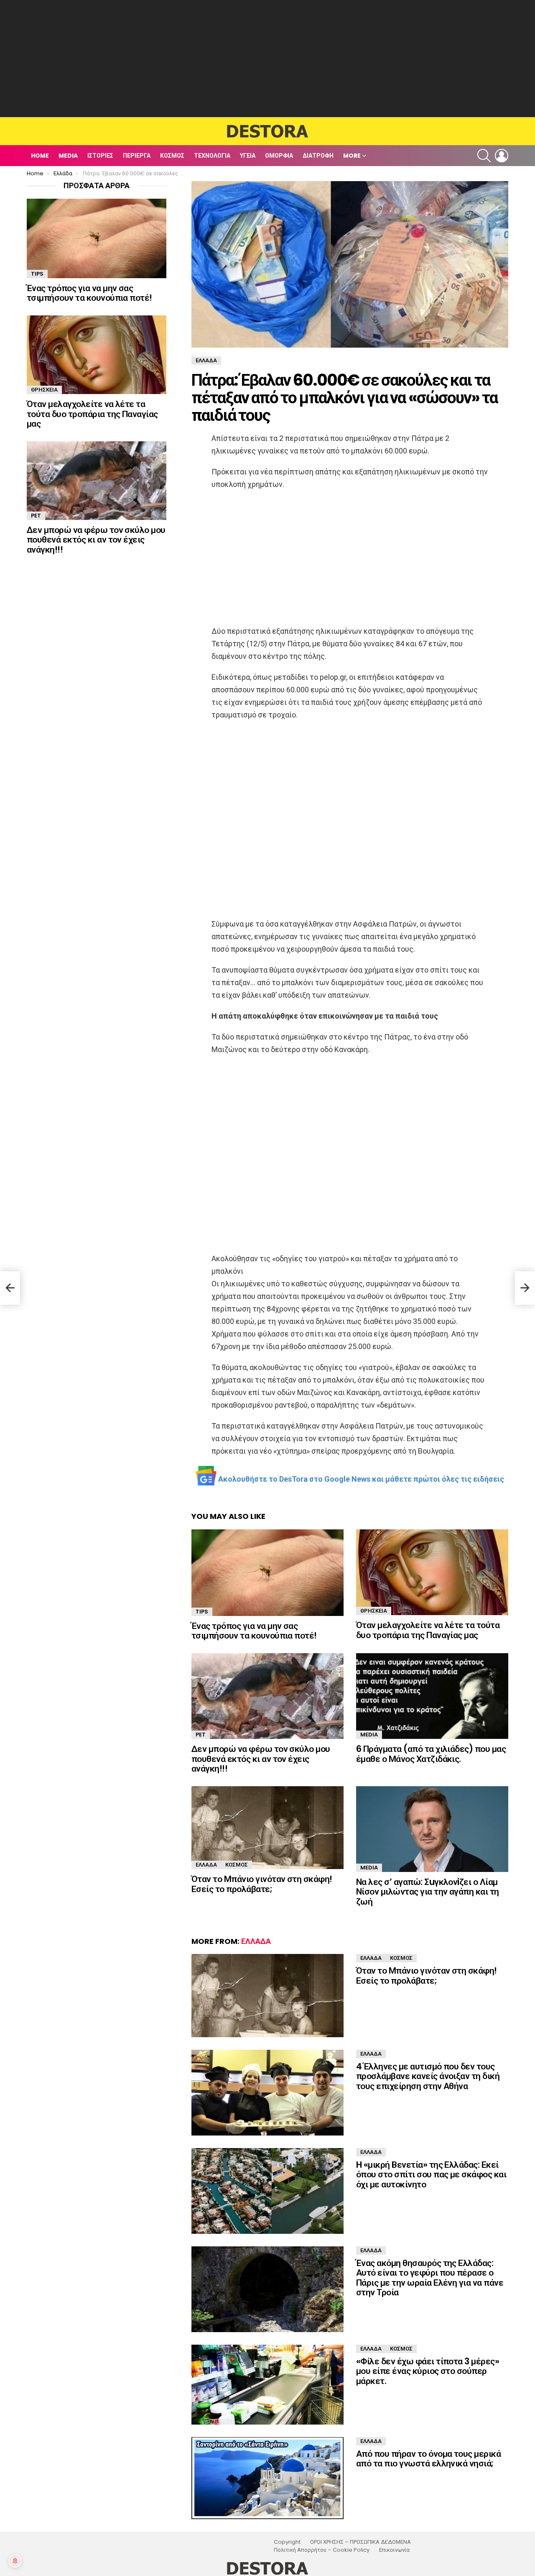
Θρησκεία (374, 1611)
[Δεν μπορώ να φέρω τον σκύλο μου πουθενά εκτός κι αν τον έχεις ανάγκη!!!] (267, 1696)
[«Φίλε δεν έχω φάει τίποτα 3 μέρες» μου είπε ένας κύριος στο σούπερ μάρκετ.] (267, 2385)
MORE (352, 156)
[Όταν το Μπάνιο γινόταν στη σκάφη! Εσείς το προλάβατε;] (267, 1828)
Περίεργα (137, 156)
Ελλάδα (206, 1865)
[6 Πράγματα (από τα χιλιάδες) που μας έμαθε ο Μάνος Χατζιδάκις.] (432, 1696)
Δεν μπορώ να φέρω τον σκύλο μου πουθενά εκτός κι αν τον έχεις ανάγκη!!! (261, 1759)
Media (68, 156)
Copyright (287, 2542)
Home (40, 156)
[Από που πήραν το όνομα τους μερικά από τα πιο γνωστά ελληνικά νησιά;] (267, 2478)
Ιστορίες (100, 156)
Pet (201, 1735)
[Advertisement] (267, 59)
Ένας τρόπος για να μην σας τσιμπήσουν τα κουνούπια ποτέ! (254, 1631)
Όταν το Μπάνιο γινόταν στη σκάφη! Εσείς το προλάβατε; (262, 1884)
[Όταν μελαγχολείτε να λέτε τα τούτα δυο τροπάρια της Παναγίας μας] (432, 1572)
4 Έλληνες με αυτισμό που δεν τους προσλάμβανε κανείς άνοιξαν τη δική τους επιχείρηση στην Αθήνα (428, 2076)
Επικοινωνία (394, 2550)
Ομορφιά (279, 156)
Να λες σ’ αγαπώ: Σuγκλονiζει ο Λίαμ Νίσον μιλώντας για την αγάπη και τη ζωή (428, 1892)
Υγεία (248, 156)
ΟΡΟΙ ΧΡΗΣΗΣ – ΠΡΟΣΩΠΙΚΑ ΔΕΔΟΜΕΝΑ (360, 2542)
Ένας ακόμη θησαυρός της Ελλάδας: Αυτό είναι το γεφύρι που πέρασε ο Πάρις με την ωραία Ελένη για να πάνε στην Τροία (430, 2278)
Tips (202, 1612)
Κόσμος (172, 156)
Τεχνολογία (212, 156)
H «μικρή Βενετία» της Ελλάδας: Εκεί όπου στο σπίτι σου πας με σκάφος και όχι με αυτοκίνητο (431, 2174)
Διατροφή (318, 156)
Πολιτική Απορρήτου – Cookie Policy (322, 2550)
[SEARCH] (484, 156)
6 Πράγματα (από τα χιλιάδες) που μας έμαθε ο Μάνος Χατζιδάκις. (431, 1754)
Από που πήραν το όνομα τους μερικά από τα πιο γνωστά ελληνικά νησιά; (428, 2459)
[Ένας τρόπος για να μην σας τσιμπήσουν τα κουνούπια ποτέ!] (267, 1573)
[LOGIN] (502, 156)
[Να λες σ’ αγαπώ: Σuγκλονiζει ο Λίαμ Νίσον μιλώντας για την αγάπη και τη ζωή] (432, 1829)
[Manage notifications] (15, 2561)
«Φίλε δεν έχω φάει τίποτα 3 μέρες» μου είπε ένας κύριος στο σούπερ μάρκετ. (428, 2371)
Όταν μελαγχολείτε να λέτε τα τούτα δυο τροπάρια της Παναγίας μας (428, 1630)
